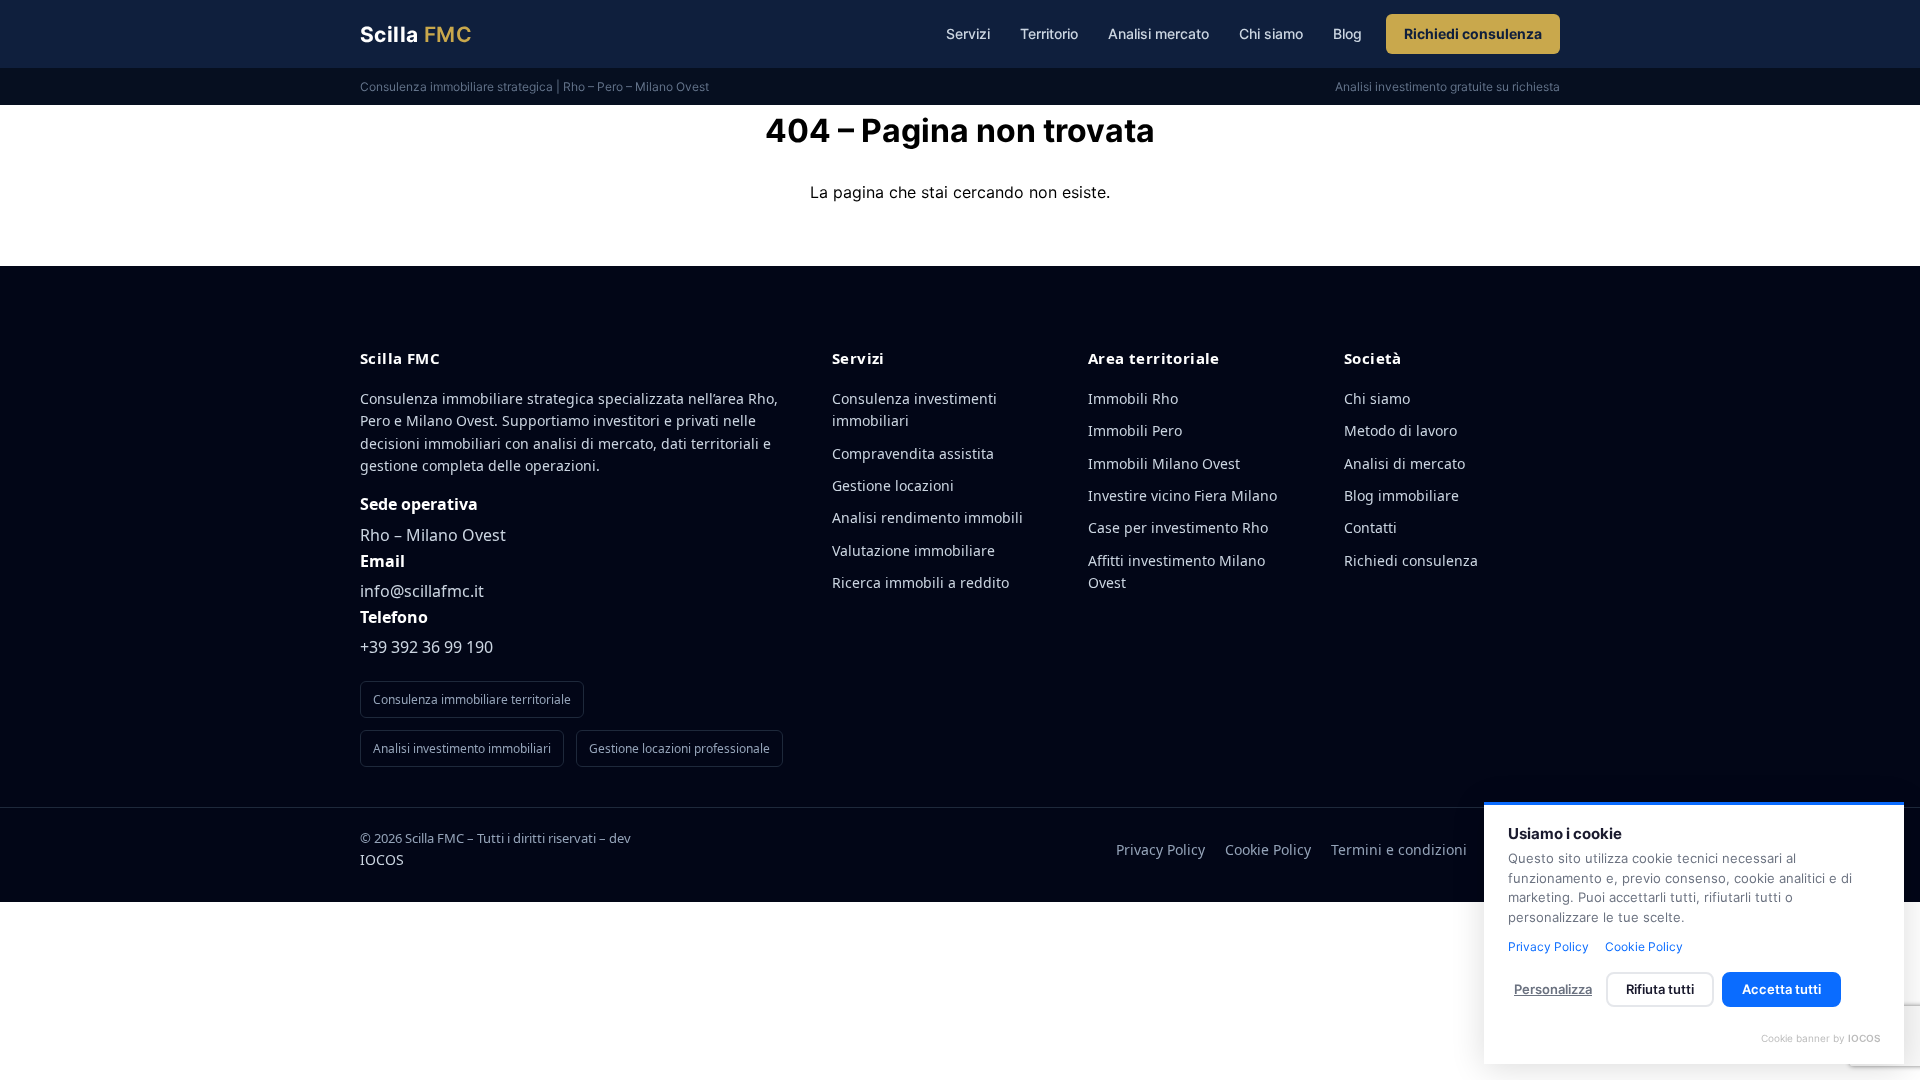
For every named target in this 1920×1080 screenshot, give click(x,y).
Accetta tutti (1781, 989)
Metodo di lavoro (1400, 430)
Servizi (968, 33)
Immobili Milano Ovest (1164, 463)
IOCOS (382, 859)
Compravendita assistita (913, 453)
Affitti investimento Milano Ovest (1176, 571)
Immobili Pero (1135, 430)
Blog (1347, 33)
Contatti (1370, 527)
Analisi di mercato (1404, 463)
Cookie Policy (1268, 849)
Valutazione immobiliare (913, 550)
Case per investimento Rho (1178, 527)
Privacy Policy (1160, 849)
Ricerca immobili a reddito (920, 582)
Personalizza (1553, 989)
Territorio (1049, 33)
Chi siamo (1271, 33)
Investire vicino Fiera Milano (1182, 495)
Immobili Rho (1133, 398)
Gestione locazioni (893, 485)
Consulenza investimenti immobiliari (914, 409)
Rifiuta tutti (1660, 989)
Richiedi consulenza (1473, 33)
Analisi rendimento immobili (927, 517)
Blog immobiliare (1401, 495)
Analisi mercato (1158, 33)
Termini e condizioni (1399, 849)
